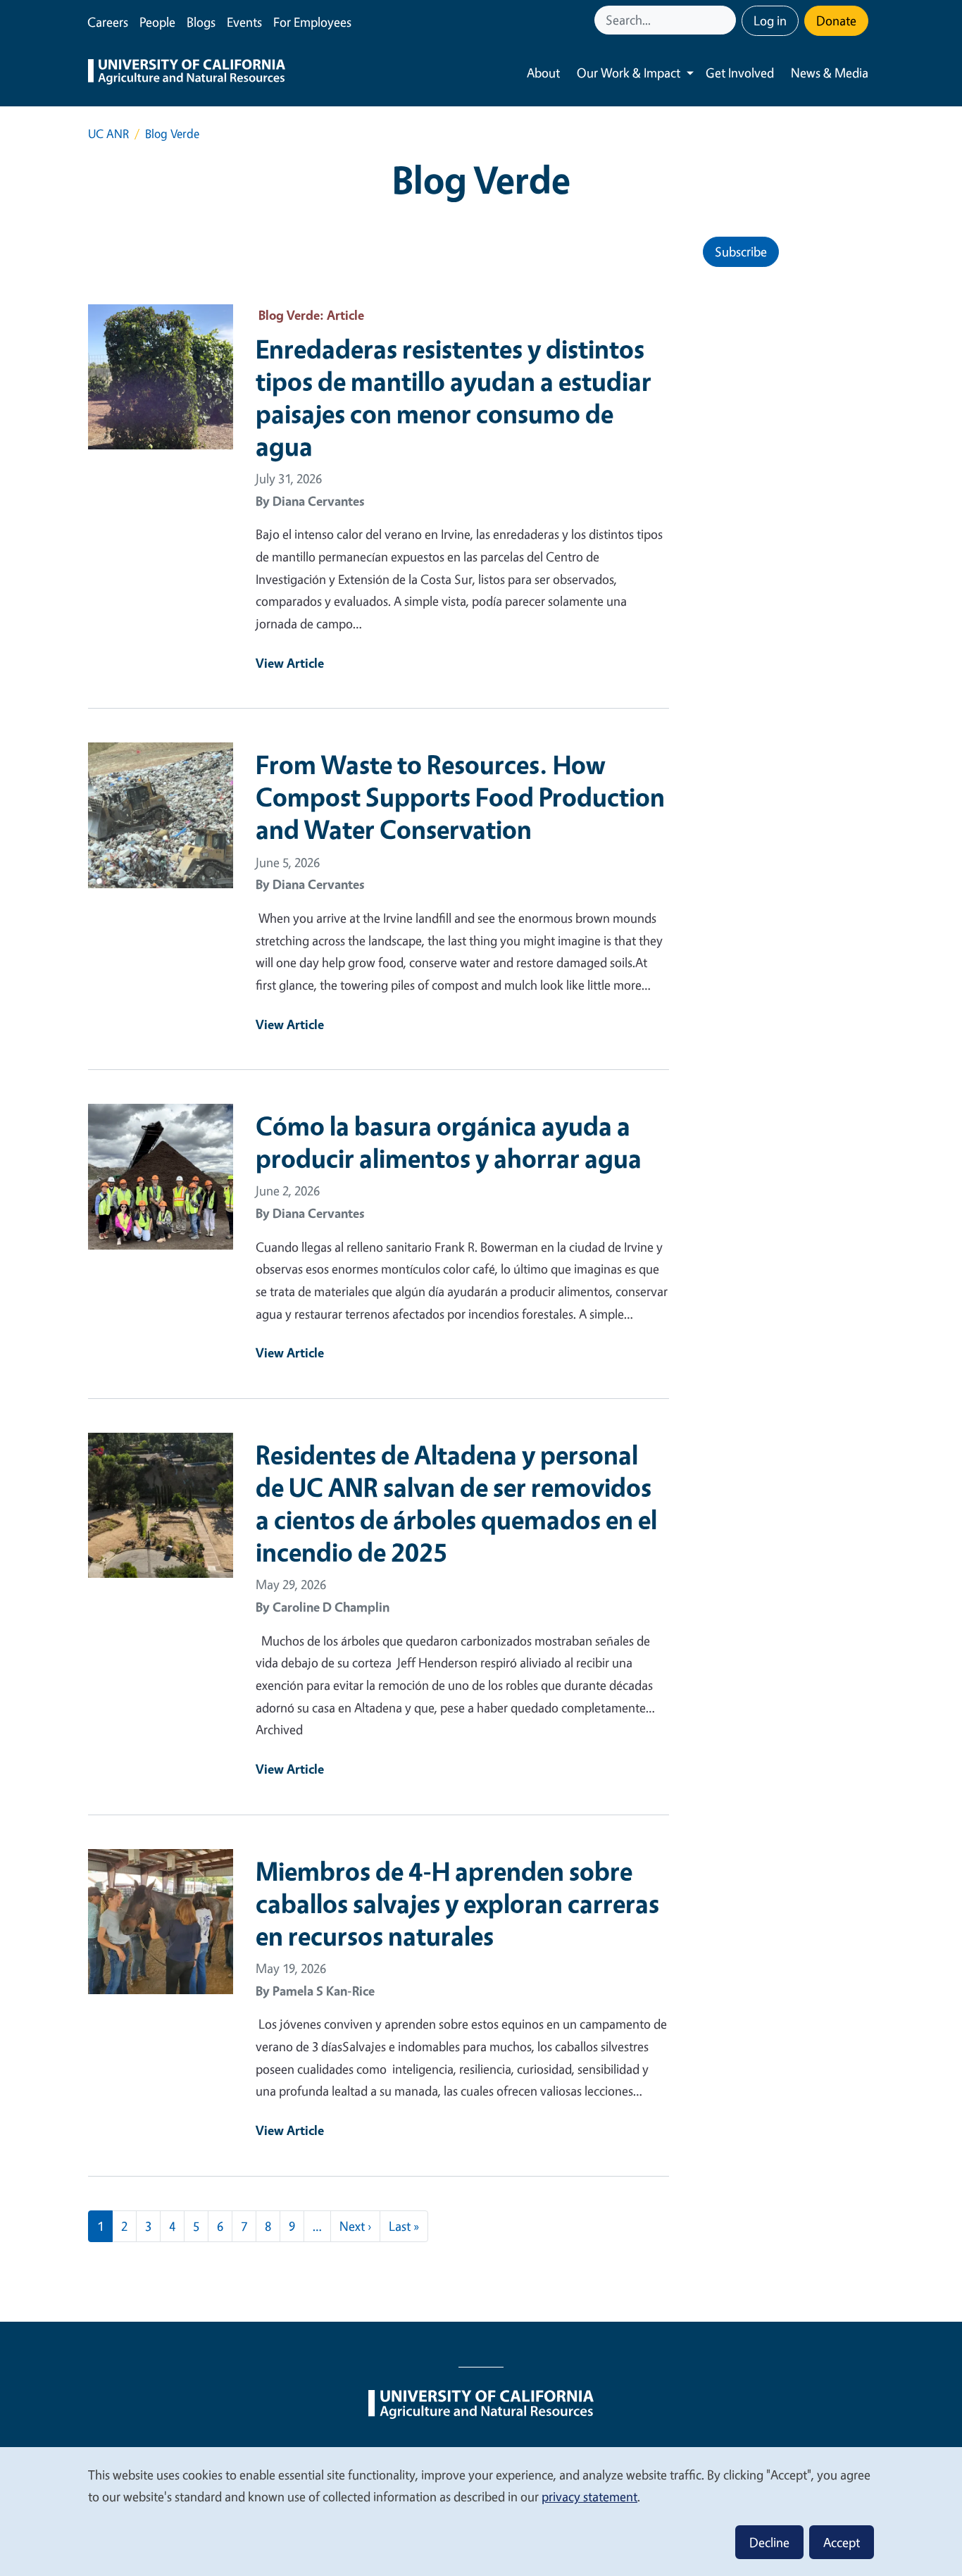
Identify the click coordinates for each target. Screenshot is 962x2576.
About (543, 73)
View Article (290, 663)
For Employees (312, 22)
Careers (108, 22)
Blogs (201, 22)
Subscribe (741, 251)
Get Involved (740, 73)
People (157, 22)
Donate (836, 20)
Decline (769, 2542)
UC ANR (108, 133)
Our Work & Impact (629, 73)
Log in (770, 20)
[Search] (727, 20)
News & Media (830, 73)
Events (244, 22)
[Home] (187, 73)
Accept (842, 2542)
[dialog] (481, 2511)
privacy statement (589, 2496)
